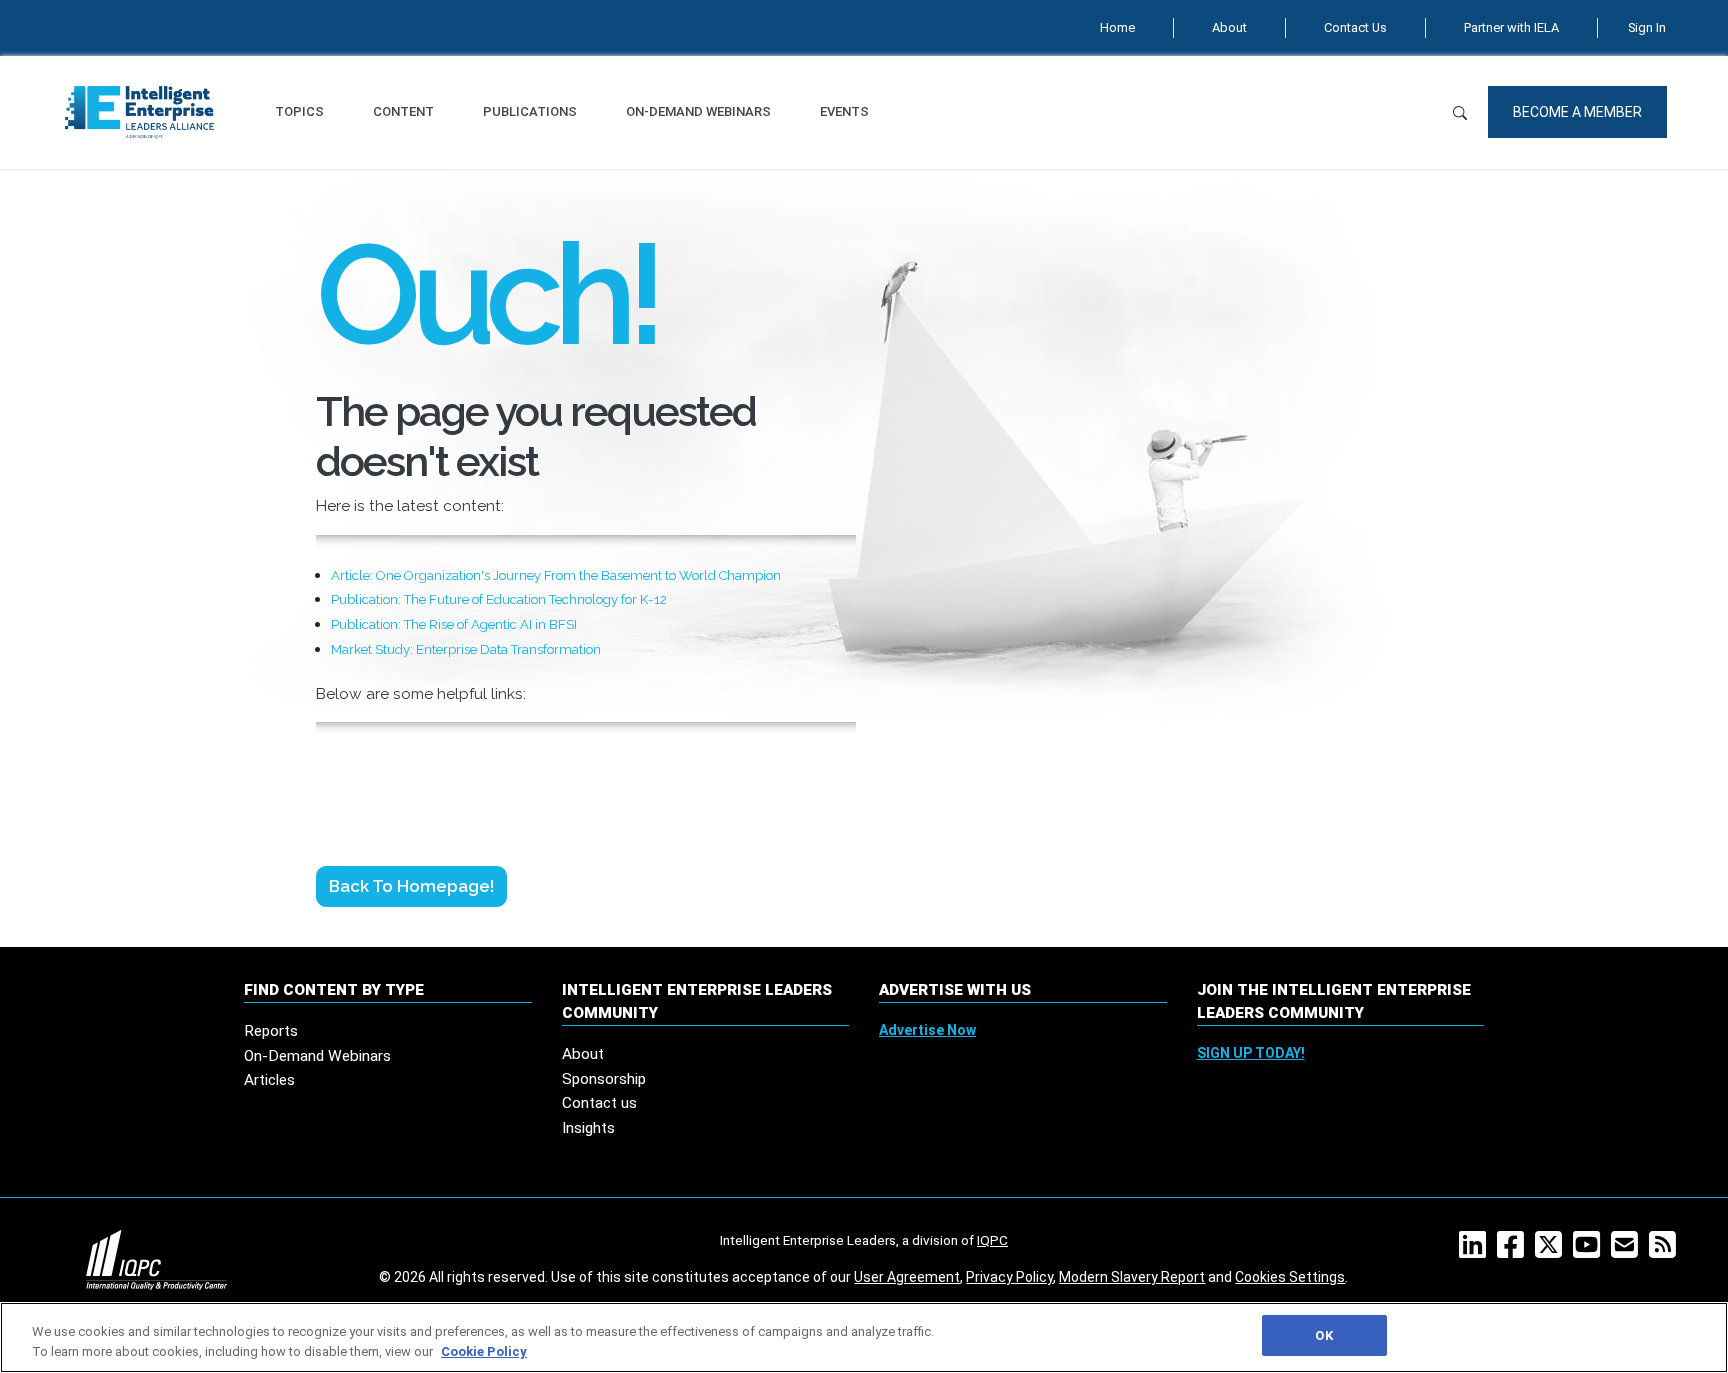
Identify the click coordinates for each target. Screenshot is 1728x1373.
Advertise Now (927, 1030)
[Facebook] (1514, 1251)
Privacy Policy (1009, 1277)
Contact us (599, 1103)
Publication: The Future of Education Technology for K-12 (499, 599)
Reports (271, 1031)
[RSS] (1666, 1251)
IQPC (992, 1240)
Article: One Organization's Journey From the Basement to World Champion (556, 575)
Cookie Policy (484, 1351)
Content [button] (403, 111)
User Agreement (907, 1277)
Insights (588, 1128)
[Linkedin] (1476, 1251)
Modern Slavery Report (1132, 1277)
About (1229, 27)
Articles (269, 1080)
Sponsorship (604, 1079)
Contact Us (1355, 27)
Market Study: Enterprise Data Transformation (466, 649)
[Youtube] (1590, 1251)
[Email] (1628, 1251)
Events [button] (844, 111)
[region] (864, 1337)
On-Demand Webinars (698, 111)
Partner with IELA (1511, 27)
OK (1323, 1335)
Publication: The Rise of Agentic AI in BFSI (454, 624)
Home (1117, 27)
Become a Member (1577, 112)
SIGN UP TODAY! (1251, 1053)
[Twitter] (1552, 1251)
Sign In (1647, 27)
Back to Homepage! (411, 886)
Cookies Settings (1290, 1277)
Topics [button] (299, 111)
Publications (530, 111)
